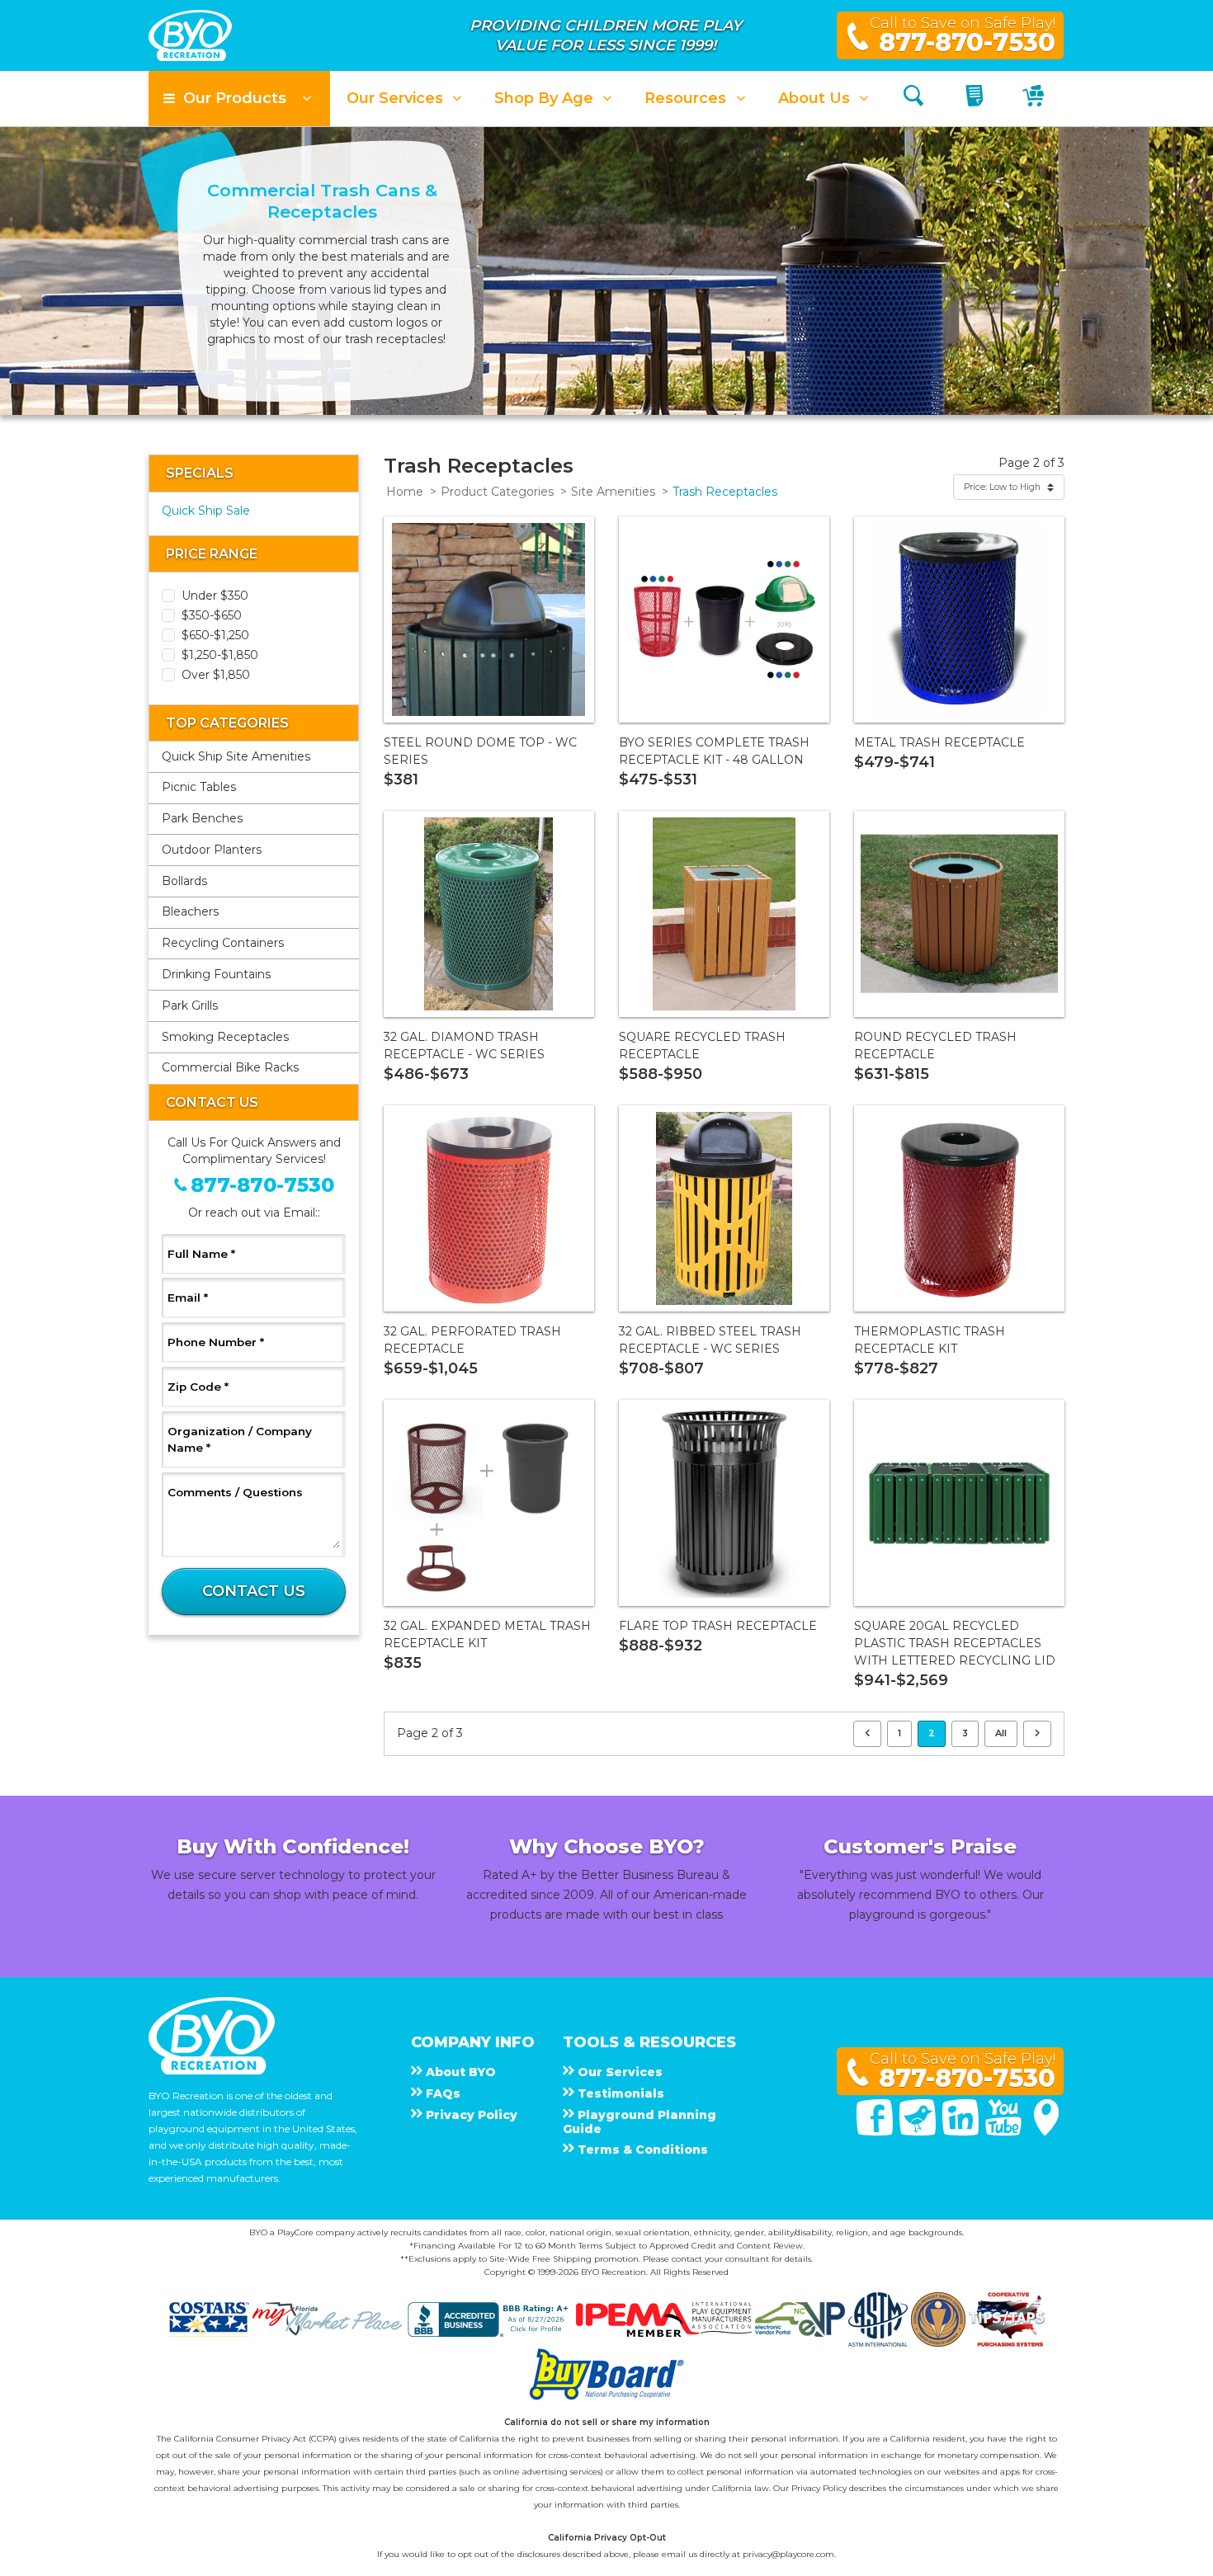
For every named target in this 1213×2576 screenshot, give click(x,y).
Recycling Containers (223, 943)
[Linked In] (962, 2131)
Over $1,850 (216, 675)
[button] (239, 99)
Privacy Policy (819, 2488)
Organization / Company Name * (240, 1439)
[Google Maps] (1046, 2131)
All (1001, 1733)
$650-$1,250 (215, 635)
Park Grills (190, 1005)
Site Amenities (613, 492)
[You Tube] (1005, 2131)
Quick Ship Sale (206, 511)
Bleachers (190, 911)
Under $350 (215, 596)
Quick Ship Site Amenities (236, 756)
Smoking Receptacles (225, 1037)
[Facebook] (876, 2131)
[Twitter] (919, 2131)
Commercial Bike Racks (230, 1067)
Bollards (184, 881)
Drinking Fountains (216, 974)
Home (405, 492)
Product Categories (497, 492)
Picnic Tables (199, 787)
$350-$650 (212, 615)
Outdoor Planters (212, 850)
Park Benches (202, 818)
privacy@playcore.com (788, 2554)
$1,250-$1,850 (220, 655)
